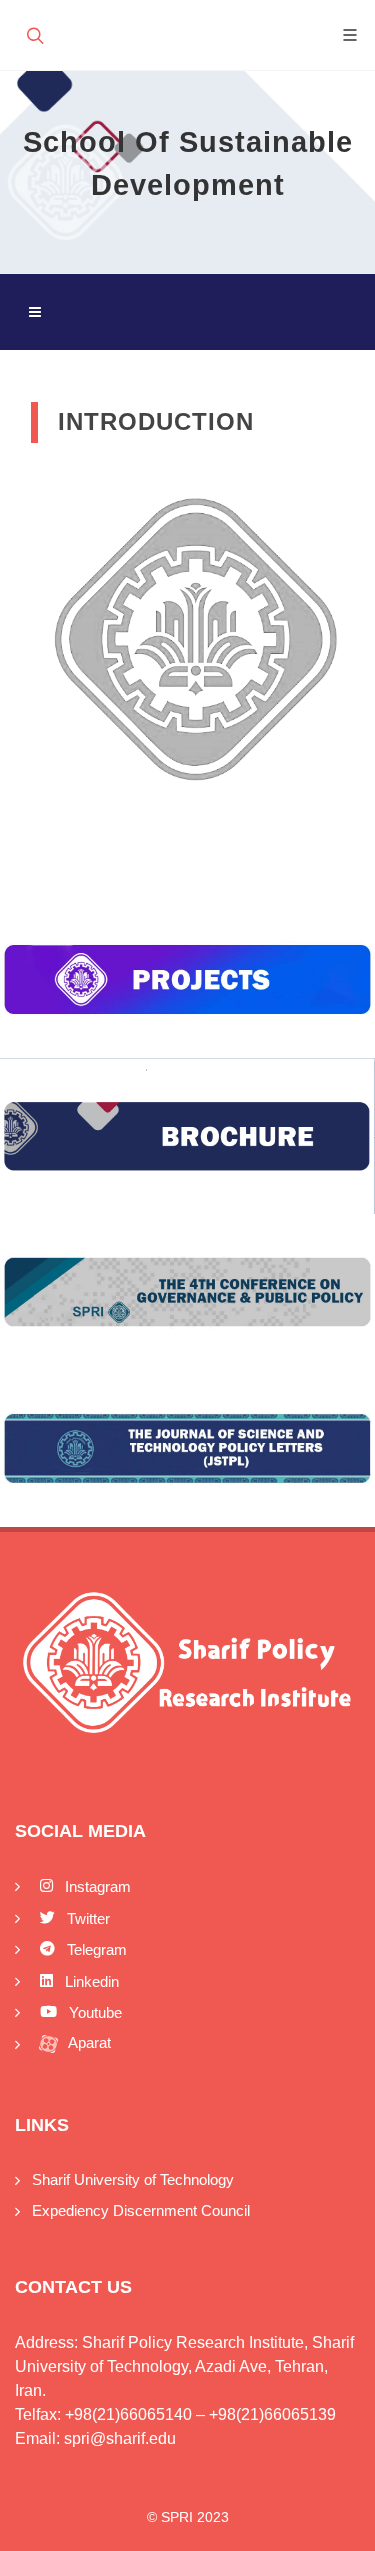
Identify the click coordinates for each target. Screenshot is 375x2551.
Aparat (88, 2042)
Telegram (95, 1949)
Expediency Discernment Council (141, 2210)
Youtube (93, 2012)
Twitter (86, 1918)
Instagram (96, 1886)
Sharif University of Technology (133, 2179)
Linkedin (90, 1981)
